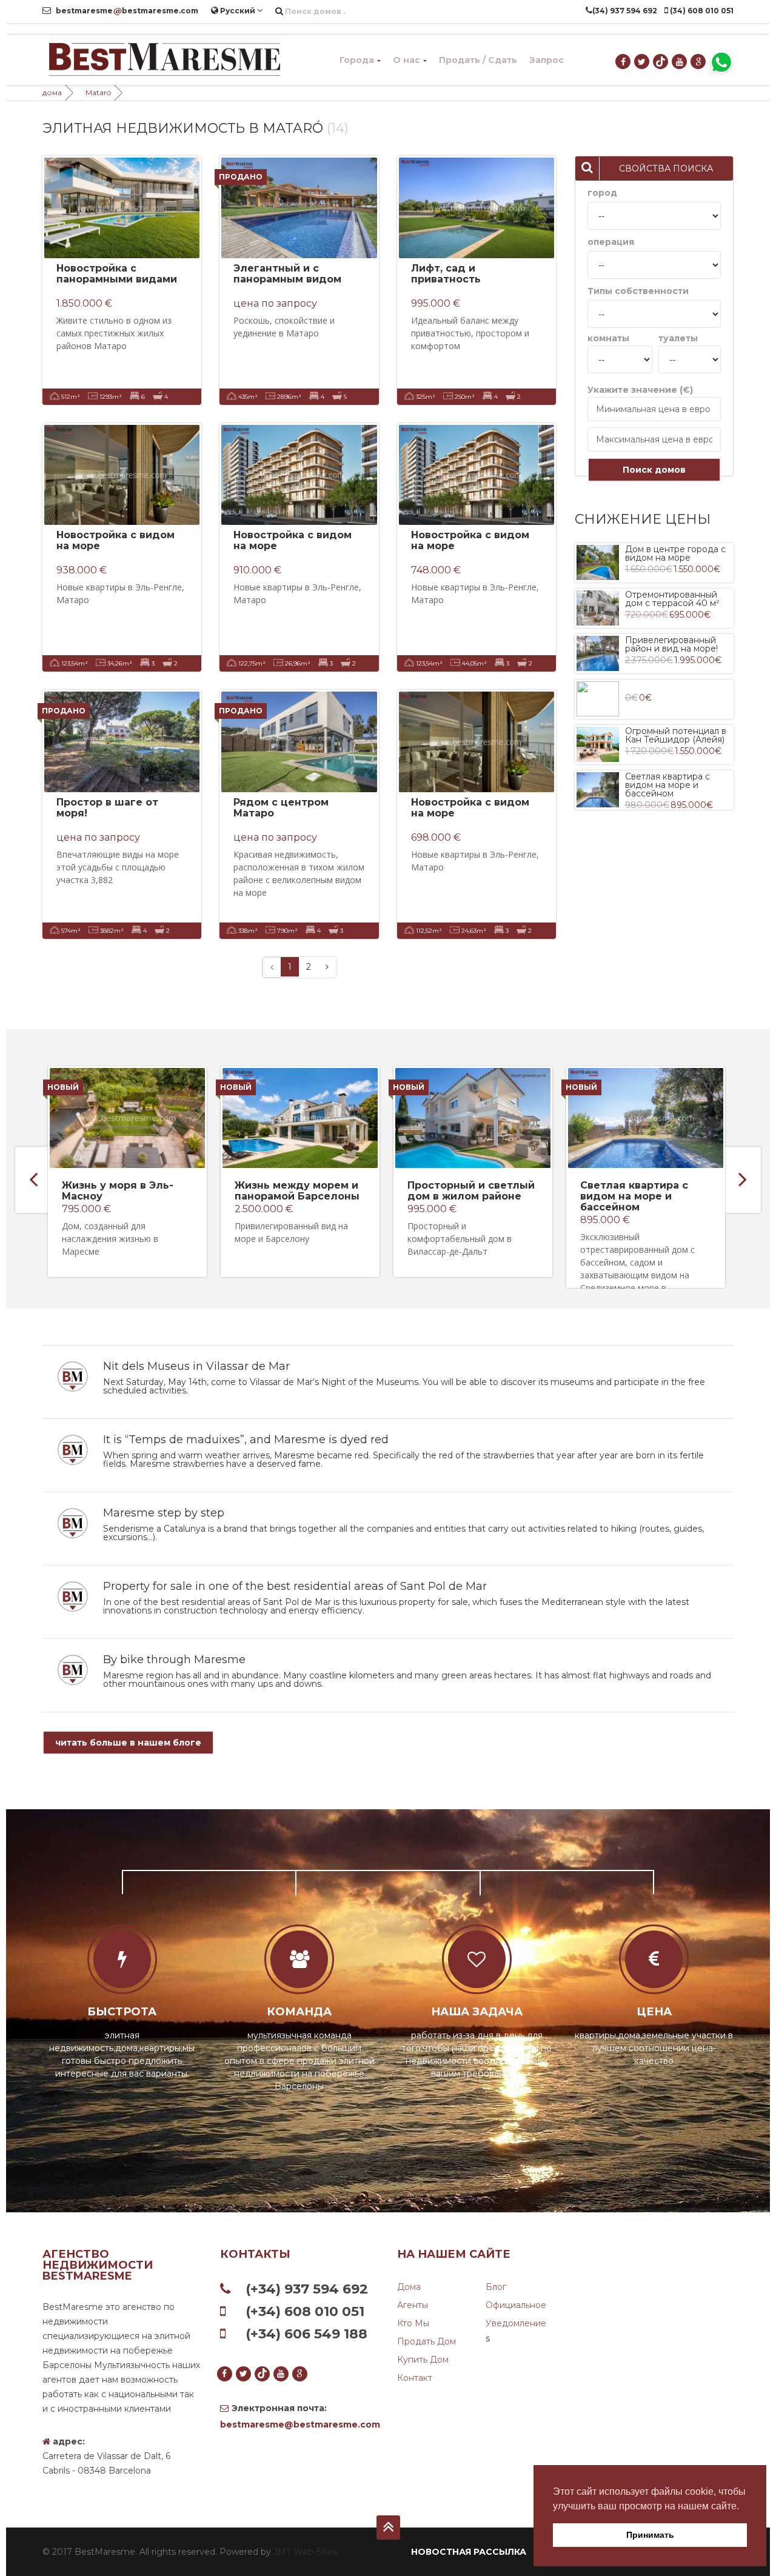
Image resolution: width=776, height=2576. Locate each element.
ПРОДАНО (241, 177)
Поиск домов (654, 470)
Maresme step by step (164, 1513)
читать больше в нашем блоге (128, 1743)
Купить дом (423, 2360)
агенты (413, 2305)
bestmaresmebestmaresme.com (126, 11)
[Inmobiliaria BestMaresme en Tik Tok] (661, 62)
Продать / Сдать (478, 60)
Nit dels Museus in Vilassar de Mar (196, 1366)
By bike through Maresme (174, 1660)
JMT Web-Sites (305, 2552)
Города (357, 60)
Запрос (547, 60)
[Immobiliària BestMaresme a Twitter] (642, 62)
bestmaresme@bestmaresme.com (300, 2424)
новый (63, 1087)
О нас (406, 60)
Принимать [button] (650, 2535)
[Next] (327, 967)
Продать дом (426, 2341)
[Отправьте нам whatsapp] (721, 62)
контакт (415, 2378)
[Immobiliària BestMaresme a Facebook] (624, 62)
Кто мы (413, 2323)
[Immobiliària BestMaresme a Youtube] (680, 62)
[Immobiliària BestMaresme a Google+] (699, 62)
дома (52, 92)
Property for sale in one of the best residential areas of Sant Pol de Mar (295, 1586)
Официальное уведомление (516, 2314)
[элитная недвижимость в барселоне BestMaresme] (164, 60)
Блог (496, 2287)
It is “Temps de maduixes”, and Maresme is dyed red (246, 1440)
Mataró (98, 92)
